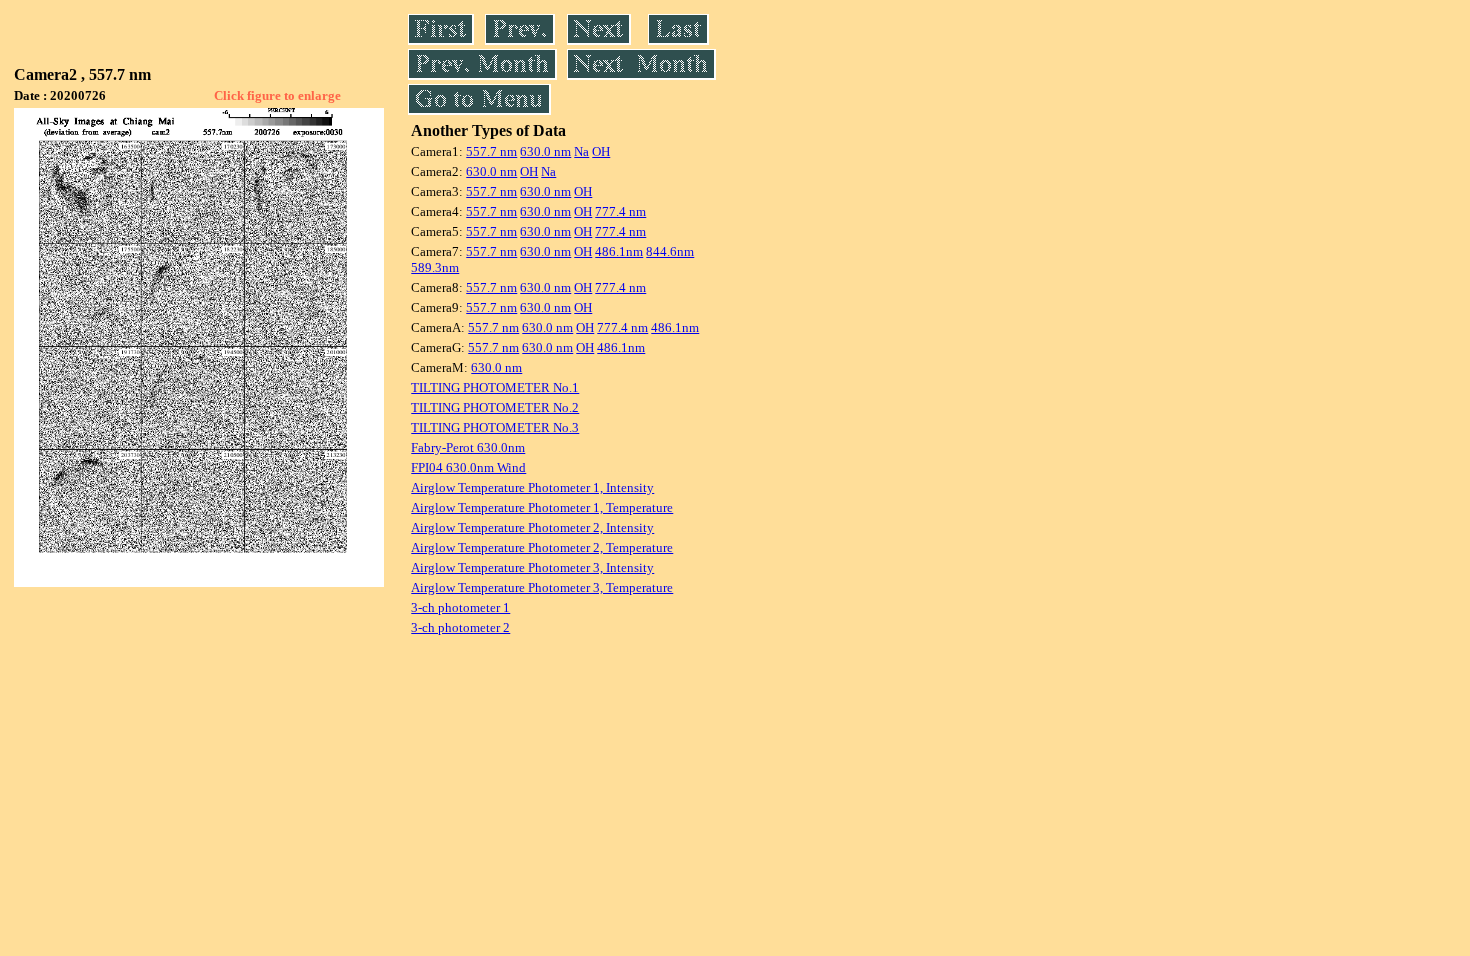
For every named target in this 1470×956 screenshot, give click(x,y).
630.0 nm (545, 151)
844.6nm (670, 251)
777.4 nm (620, 211)
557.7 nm (491, 151)
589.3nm (435, 267)
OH (601, 151)
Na (581, 151)
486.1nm (619, 251)
